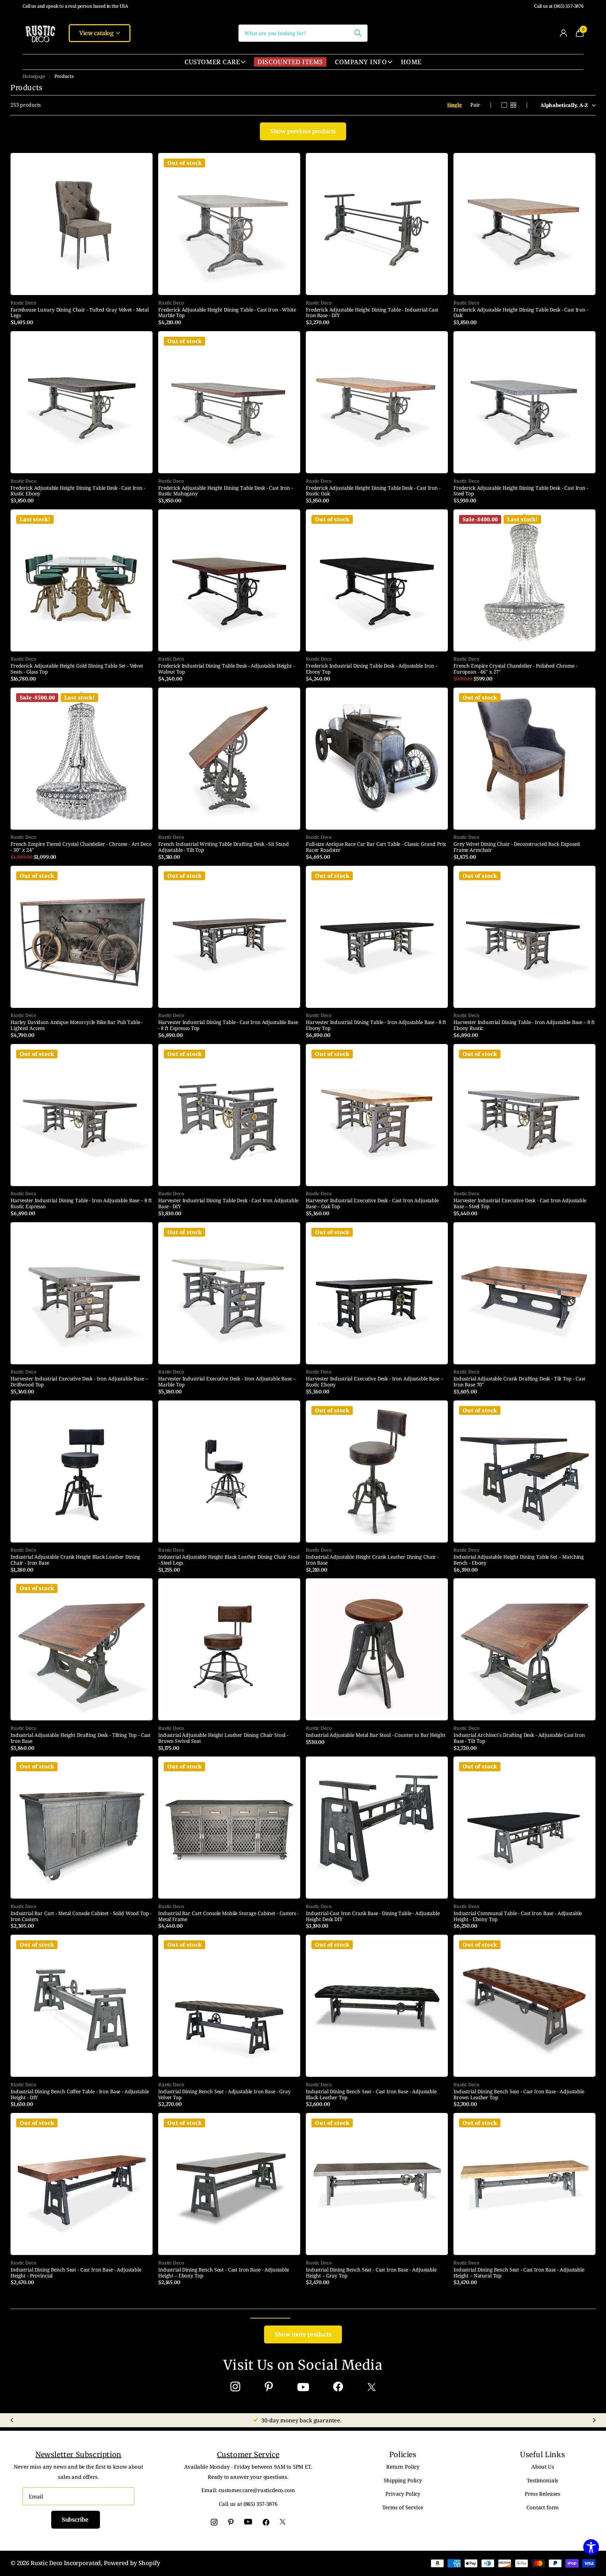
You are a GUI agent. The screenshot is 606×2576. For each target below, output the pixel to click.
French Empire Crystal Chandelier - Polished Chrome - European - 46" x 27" (515, 669)
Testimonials (543, 2480)
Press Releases (543, 2494)
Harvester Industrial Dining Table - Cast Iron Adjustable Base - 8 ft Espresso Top (228, 1025)
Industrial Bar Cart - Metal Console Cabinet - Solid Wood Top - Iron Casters (81, 1916)
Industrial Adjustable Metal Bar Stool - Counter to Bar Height (375, 1735)
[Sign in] (563, 33)
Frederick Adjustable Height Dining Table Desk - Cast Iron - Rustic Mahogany (225, 491)
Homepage (34, 76)
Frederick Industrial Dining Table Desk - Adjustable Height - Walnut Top (226, 669)
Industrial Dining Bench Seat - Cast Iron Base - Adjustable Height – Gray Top (371, 2273)
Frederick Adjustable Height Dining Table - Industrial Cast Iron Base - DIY (372, 313)
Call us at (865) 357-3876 (559, 6)
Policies (403, 2454)
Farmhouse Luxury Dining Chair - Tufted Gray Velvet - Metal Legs (80, 313)
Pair (475, 105)
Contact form (543, 2507)
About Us (543, 2467)
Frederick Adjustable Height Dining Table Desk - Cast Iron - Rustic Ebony (78, 491)
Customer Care (212, 62)
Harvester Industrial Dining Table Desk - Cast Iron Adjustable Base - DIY (228, 1204)
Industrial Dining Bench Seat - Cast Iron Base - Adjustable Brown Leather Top (519, 2095)
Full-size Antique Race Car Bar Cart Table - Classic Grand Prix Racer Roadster (376, 847)
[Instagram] (235, 2387)
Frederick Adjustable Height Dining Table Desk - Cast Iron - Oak (521, 313)
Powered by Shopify (132, 2563)
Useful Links (543, 2454)
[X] (372, 2387)
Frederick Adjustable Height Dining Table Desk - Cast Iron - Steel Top (521, 491)
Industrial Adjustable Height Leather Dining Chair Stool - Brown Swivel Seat (223, 1738)
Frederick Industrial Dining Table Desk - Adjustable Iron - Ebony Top (371, 669)
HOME (411, 62)
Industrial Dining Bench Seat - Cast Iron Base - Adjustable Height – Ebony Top (224, 2273)
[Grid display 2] (513, 105)
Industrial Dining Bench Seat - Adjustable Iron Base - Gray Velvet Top (224, 2095)
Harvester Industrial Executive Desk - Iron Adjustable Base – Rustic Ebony (375, 1382)
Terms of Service (403, 2507)
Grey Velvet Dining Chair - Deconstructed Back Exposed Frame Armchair (517, 847)
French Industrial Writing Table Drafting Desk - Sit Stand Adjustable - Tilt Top (224, 847)
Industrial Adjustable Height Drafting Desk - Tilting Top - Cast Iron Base (80, 1738)
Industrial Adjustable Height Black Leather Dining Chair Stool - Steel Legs (229, 1560)
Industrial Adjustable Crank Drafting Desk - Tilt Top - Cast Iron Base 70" (519, 1382)
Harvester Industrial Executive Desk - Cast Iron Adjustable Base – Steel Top (520, 1204)
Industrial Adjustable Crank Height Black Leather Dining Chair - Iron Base (75, 1560)
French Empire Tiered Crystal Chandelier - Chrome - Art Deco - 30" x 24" (81, 847)
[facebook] (338, 2387)
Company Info (361, 62)
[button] (12, 2420)
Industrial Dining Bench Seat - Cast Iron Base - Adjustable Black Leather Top (371, 2095)
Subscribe (76, 2520)
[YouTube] (303, 2387)
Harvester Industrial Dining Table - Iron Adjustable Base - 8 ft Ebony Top (376, 1025)
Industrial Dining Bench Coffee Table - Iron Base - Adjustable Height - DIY (80, 2095)
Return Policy (403, 2467)
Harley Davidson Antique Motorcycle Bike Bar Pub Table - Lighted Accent (77, 1025)
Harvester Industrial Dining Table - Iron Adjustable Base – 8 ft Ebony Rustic (524, 1025)
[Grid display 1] (504, 105)
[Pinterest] (269, 2387)
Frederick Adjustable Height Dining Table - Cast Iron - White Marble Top (227, 313)
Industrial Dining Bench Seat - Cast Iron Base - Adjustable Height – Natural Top (519, 2273)
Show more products (303, 2334)
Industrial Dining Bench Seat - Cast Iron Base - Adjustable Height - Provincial (76, 2273)
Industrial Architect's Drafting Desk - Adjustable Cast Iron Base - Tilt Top (519, 1738)
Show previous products (303, 131)
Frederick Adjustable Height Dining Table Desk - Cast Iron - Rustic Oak (373, 491)
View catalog (97, 33)
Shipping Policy (403, 2480)
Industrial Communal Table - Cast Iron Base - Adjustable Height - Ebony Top (518, 1916)
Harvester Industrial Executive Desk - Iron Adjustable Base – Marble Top (227, 1382)
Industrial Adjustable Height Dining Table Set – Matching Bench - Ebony (519, 1560)
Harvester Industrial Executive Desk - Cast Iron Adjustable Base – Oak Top (372, 1204)
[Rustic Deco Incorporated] (40, 33)
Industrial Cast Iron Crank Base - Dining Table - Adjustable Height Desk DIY (373, 1916)
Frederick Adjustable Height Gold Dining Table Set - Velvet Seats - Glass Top (77, 669)
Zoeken (358, 33)
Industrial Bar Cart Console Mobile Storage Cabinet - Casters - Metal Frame (228, 1916)
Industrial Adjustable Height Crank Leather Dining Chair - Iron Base (372, 1560)
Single (454, 105)
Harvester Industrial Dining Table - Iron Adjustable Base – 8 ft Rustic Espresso (81, 1204)
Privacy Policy (403, 2494)
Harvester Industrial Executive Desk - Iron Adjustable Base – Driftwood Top (79, 1382)
